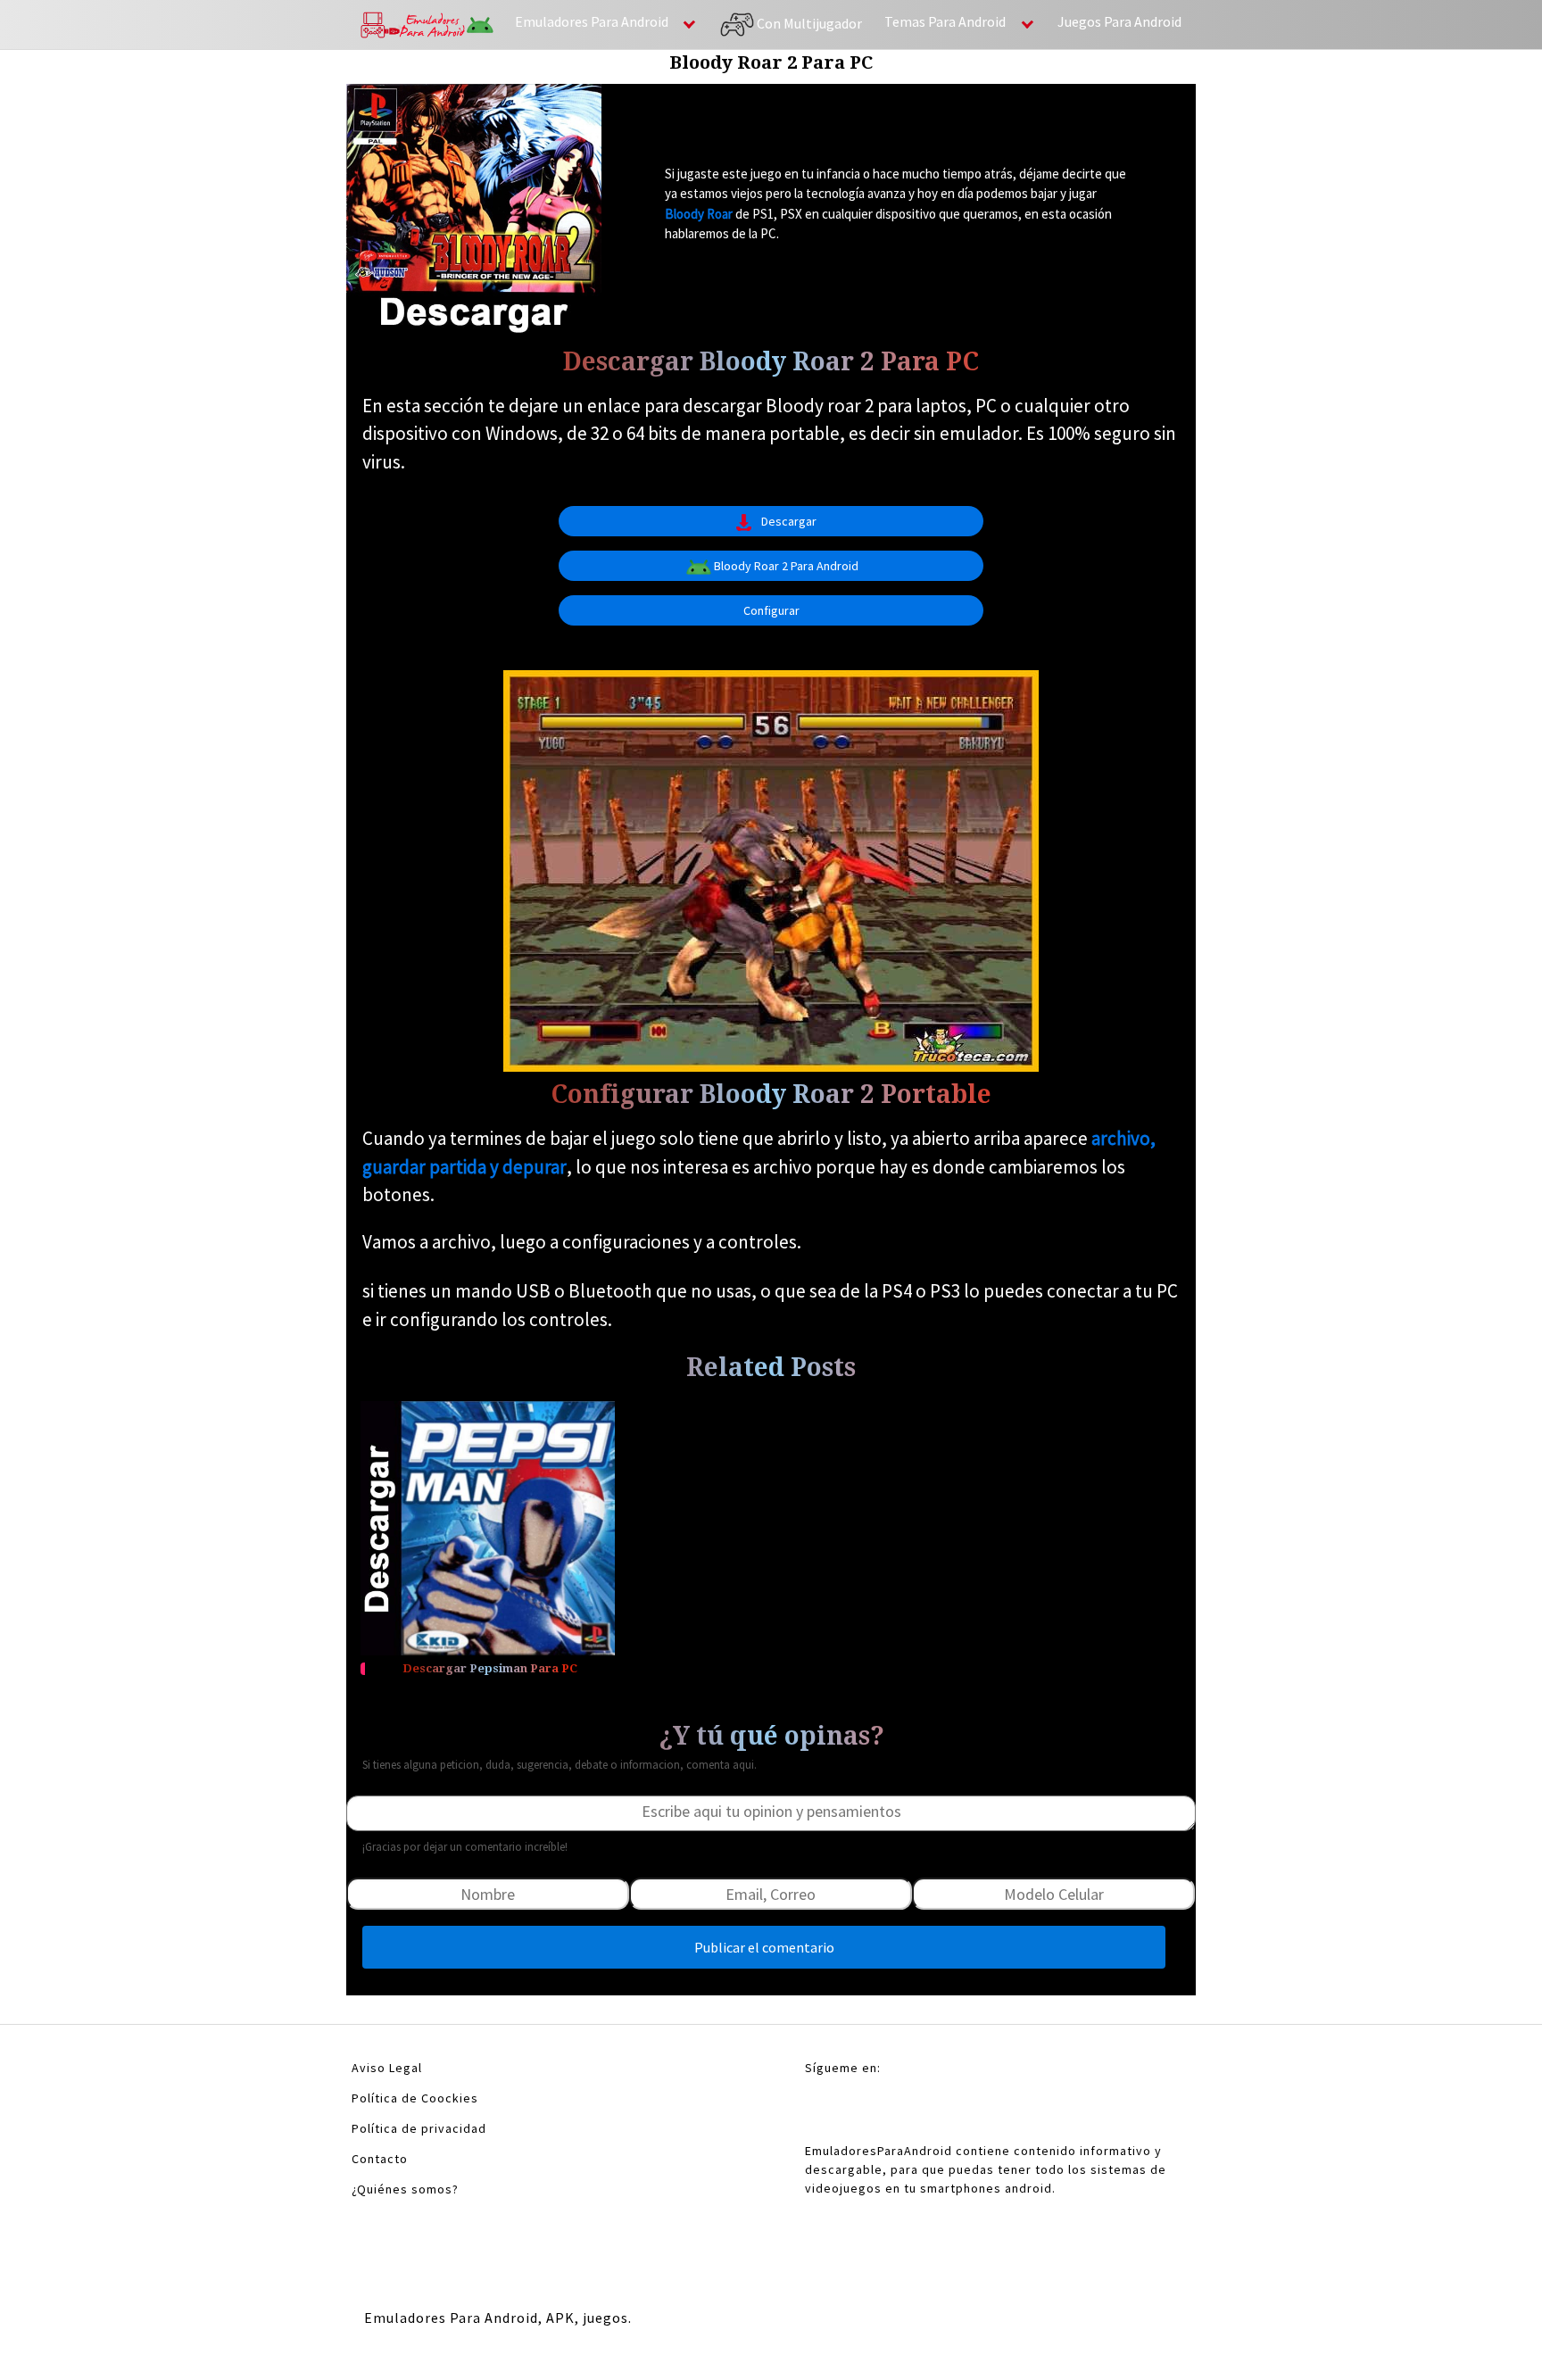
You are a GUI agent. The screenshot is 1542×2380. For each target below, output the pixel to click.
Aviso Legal (387, 2068)
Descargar (789, 521)
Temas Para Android (945, 21)
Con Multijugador (808, 22)
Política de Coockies (415, 2098)
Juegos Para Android (1119, 21)
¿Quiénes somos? (405, 2189)
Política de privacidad (419, 2128)
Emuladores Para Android (592, 21)
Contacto (380, 2159)
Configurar (771, 610)
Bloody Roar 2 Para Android (786, 566)
